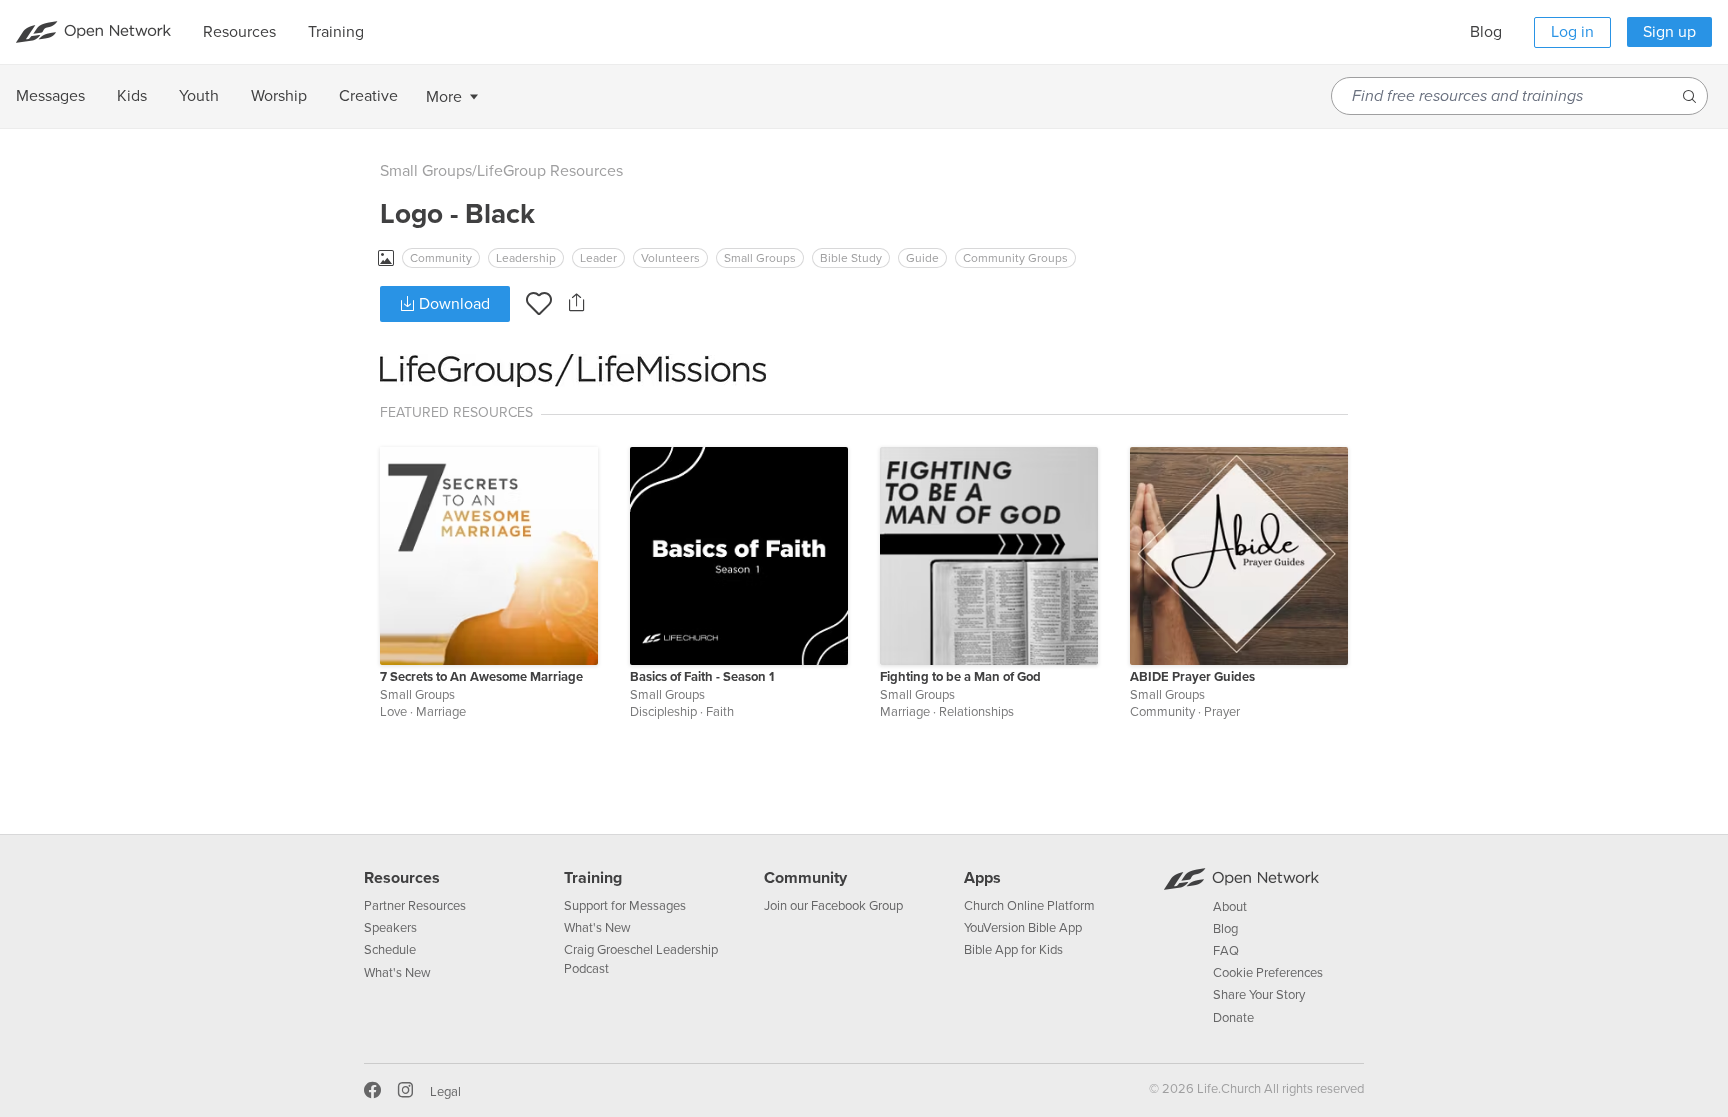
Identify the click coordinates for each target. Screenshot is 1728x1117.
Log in (1572, 32)
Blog (1486, 32)
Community (441, 258)
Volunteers (670, 258)
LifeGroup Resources (550, 171)
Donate (1233, 1018)
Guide (922, 258)
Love (393, 712)
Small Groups (426, 171)
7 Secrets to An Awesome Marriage (481, 677)
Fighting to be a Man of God (960, 677)
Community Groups (1015, 258)
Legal (445, 1092)
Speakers (390, 928)
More (444, 97)
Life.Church (1227, 1089)
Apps (982, 878)
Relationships (976, 712)
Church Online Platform (1029, 906)
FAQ (1226, 951)
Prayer (1222, 712)
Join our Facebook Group (833, 906)
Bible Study (851, 258)
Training (593, 878)
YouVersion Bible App (1023, 928)
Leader (598, 258)
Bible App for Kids (1013, 950)
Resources (402, 878)
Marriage (441, 712)
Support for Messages (625, 906)
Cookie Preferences (1268, 973)
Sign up (1669, 32)
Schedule (390, 950)
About (1230, 907)
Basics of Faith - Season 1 (702, 677)
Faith (720, 712)
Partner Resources (415, 906)
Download (452, 304)
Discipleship (663, 712)
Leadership (526, 258)
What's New (397, 973)
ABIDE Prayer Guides (1192, 677)
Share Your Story (1259, 995)
